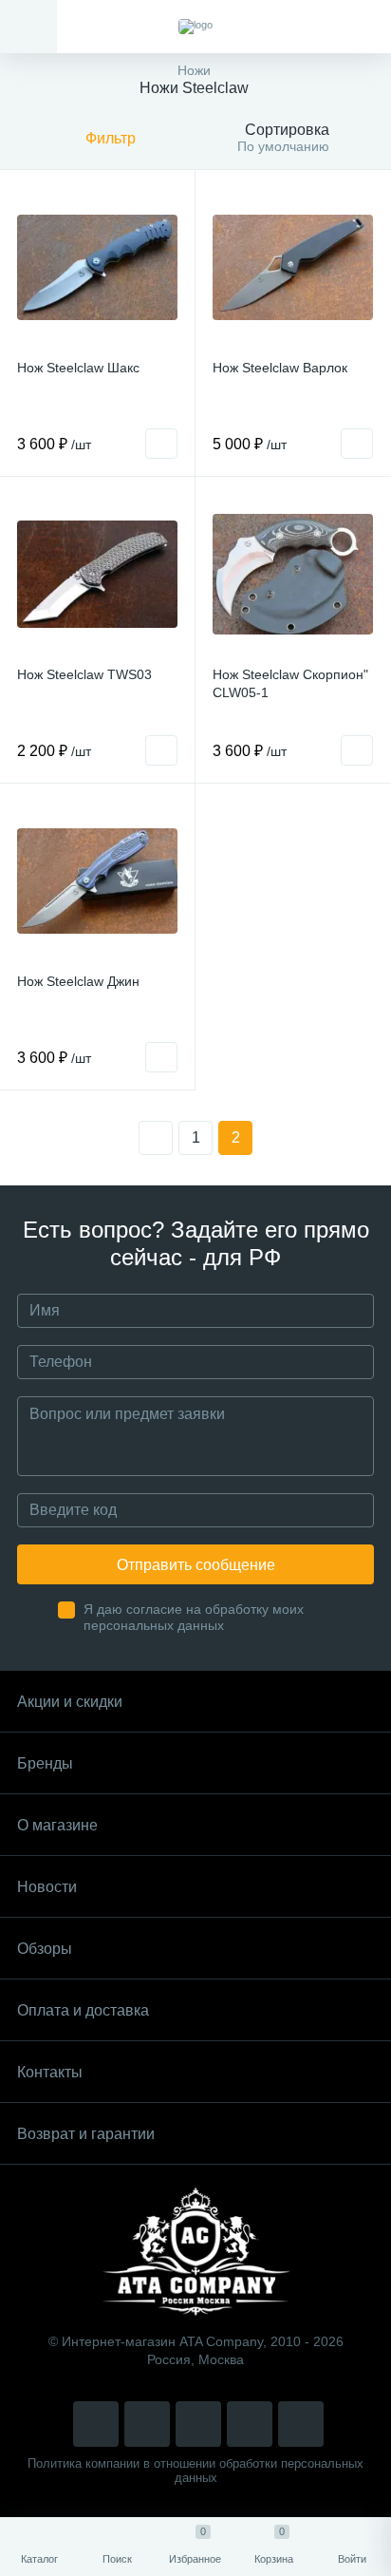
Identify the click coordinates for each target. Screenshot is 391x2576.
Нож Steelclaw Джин (78, 981)
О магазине (57, 1825)
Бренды (45, 1763)
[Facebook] (250, 2424)
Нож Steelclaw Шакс (78, 368)
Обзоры (45, 1949)
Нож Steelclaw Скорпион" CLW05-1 (290, 683)
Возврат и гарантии (86, 2134)
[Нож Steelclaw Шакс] (97, 267)
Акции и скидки (70, 1702)
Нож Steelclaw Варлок (280, 368)
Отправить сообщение (196, 1565)
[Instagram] (96, 2424)
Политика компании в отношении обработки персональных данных (195, 2471)
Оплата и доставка (83, 2010)
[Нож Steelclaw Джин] (97, 881)
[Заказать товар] (161, 444)
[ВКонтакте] (147, 2424)
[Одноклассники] (301, 2424)
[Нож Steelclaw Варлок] (293, 267)
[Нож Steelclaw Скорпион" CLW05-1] (293, 574)
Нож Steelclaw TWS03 (84, 674)
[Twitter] (198, 2424)
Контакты (50, 2072)
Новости (47, 1887)
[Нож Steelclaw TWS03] (97, 574)
